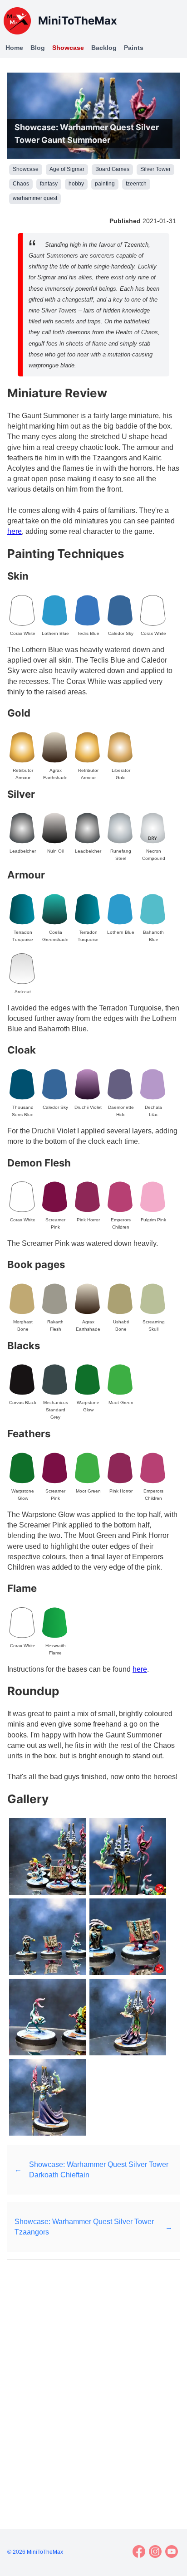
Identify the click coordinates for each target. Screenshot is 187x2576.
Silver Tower (155, 169)
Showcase (68, 48)
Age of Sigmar (67, 169)
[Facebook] (139, 2552)
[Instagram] (155, 2552)
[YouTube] (172, 2552)
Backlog (104, 48)
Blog (38, 48)
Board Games (112, 169)
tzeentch (136, 184)
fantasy (49, 184)
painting (105, 184)
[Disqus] (93, 2383)
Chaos (21, 184)
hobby (76, 184)
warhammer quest (35, 198)
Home (14, 48)
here (15, 531)
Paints (134, 48)
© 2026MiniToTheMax (35, 2552)
